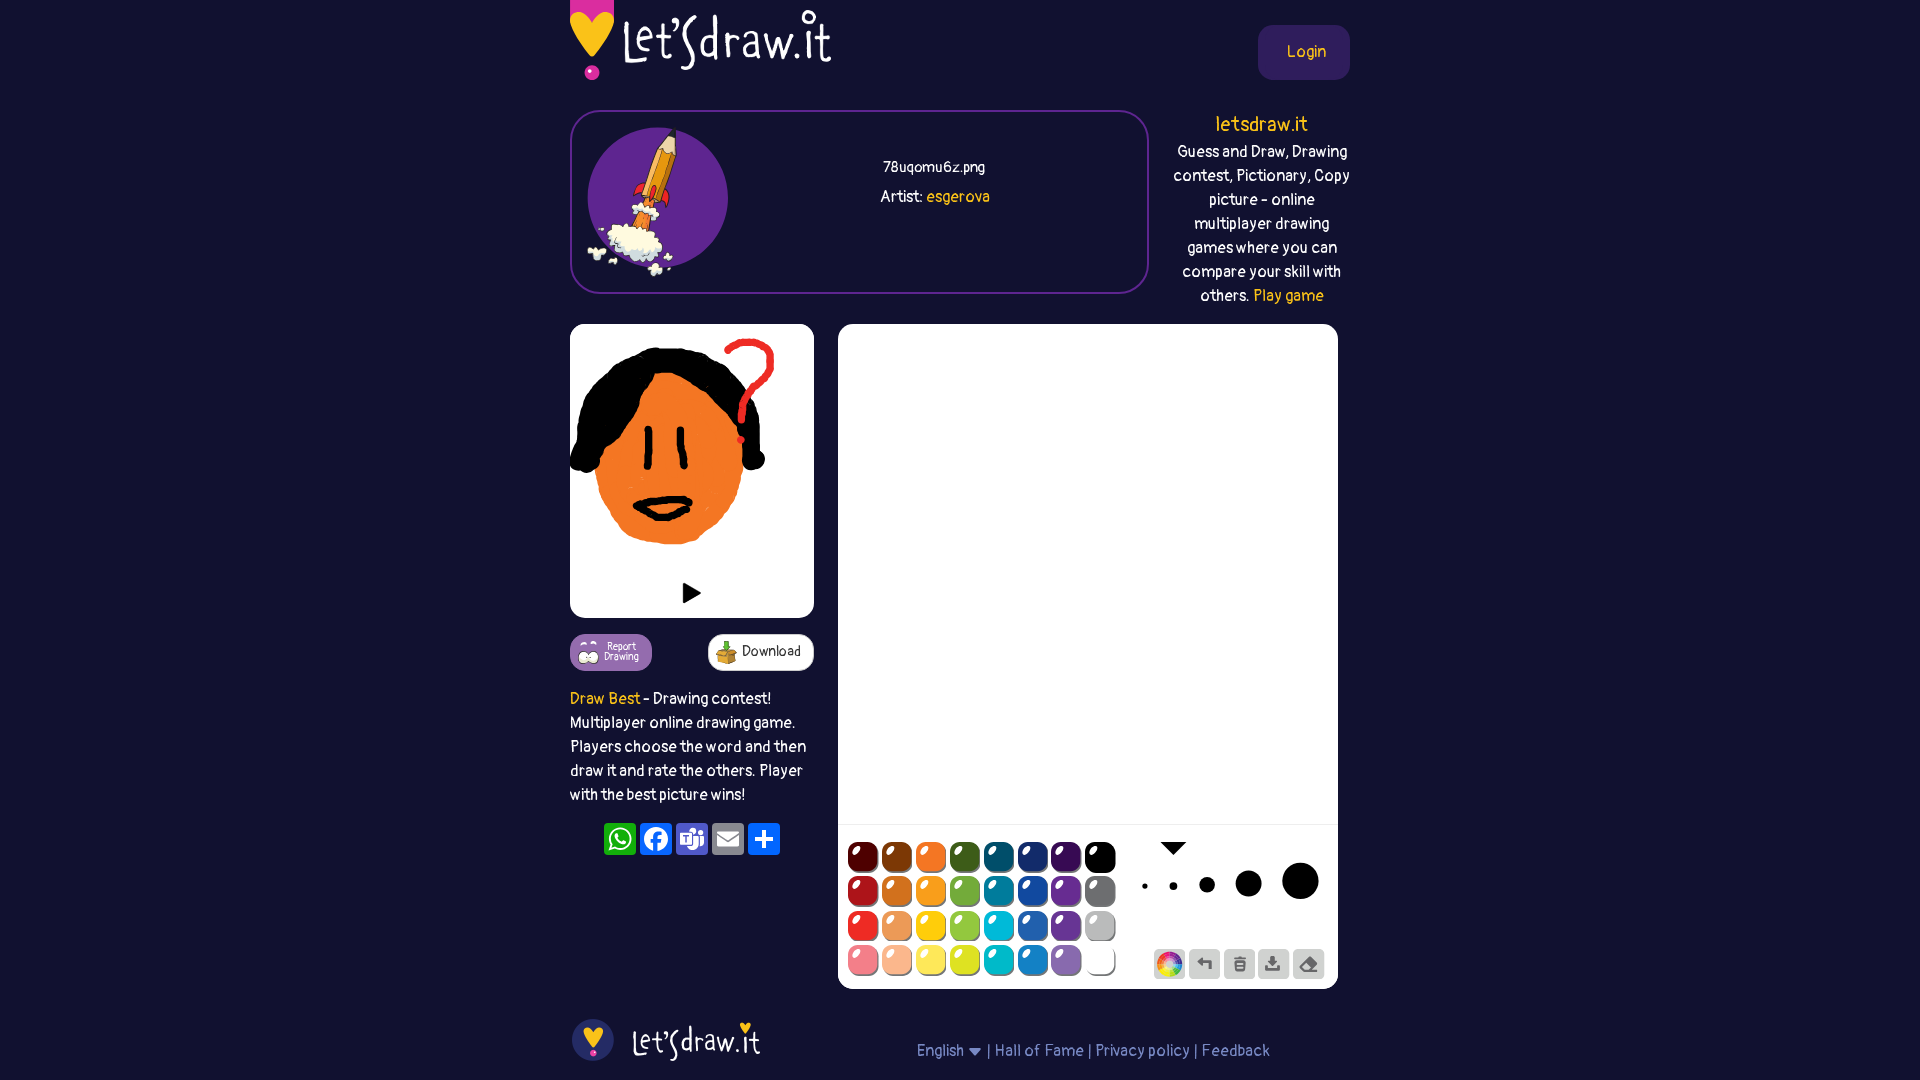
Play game (1288, 296)
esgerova (958, 197)
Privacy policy (1142, 1051)
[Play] (692, 593)
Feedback (1235, 1051)
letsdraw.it (1261, 124)
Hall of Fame (1039, 1051)
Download (771, 651)
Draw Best (605, 699)
